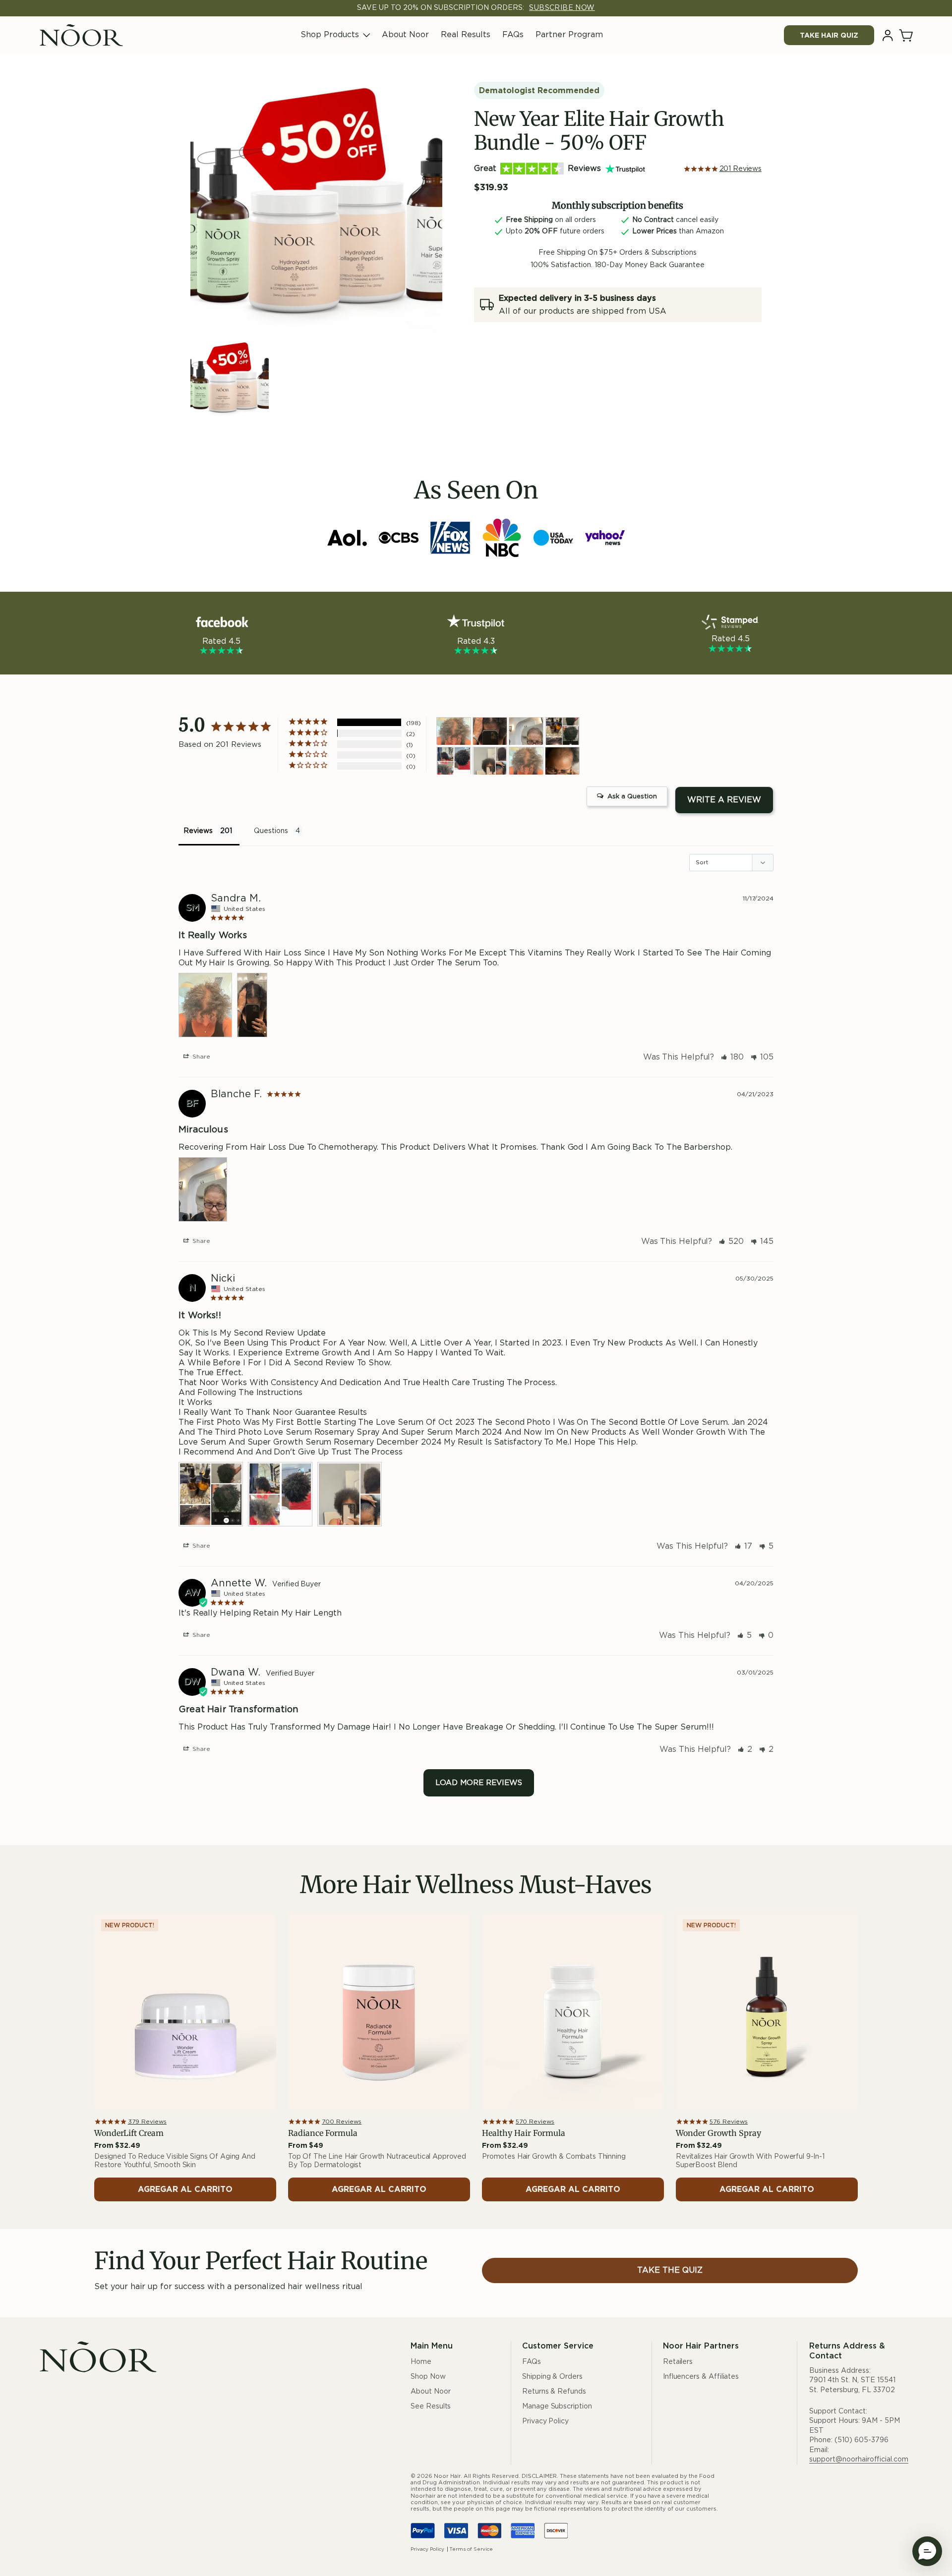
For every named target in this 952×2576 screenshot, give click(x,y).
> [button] (479, 1783)
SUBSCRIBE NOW (562, 8)
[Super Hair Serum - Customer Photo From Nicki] (562, 731)
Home (421, 2362)
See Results (431, 2407)
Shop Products (330, 35)
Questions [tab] (271, 831)
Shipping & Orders (552, 2377)
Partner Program (569, 35)
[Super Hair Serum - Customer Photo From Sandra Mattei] (454, 731)
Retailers (678, 2362)
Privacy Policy (545, 2421)
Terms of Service (471, 2549)
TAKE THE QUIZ (670, 2270)
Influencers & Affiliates (701, 2377)
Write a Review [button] (724, 800)
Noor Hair (447, 2476)
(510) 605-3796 (862, 2440)
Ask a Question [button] (632, 797)
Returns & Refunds (554, 2392)
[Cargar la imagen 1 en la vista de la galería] (230, 380)
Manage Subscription (557, 2407)
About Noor (405, 35)
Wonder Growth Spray (718, 2133)
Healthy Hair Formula (524, 2133)
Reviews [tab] (198, 831)
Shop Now (428, 2377)
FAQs (513, 35)
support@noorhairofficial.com (859, 2460)
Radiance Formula (323, 2133)
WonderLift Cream (129, 2133)
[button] (907, 35)
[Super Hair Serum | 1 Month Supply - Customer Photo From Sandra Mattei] (526, 761)
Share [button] (200, 1057)
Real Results (466, 35)
